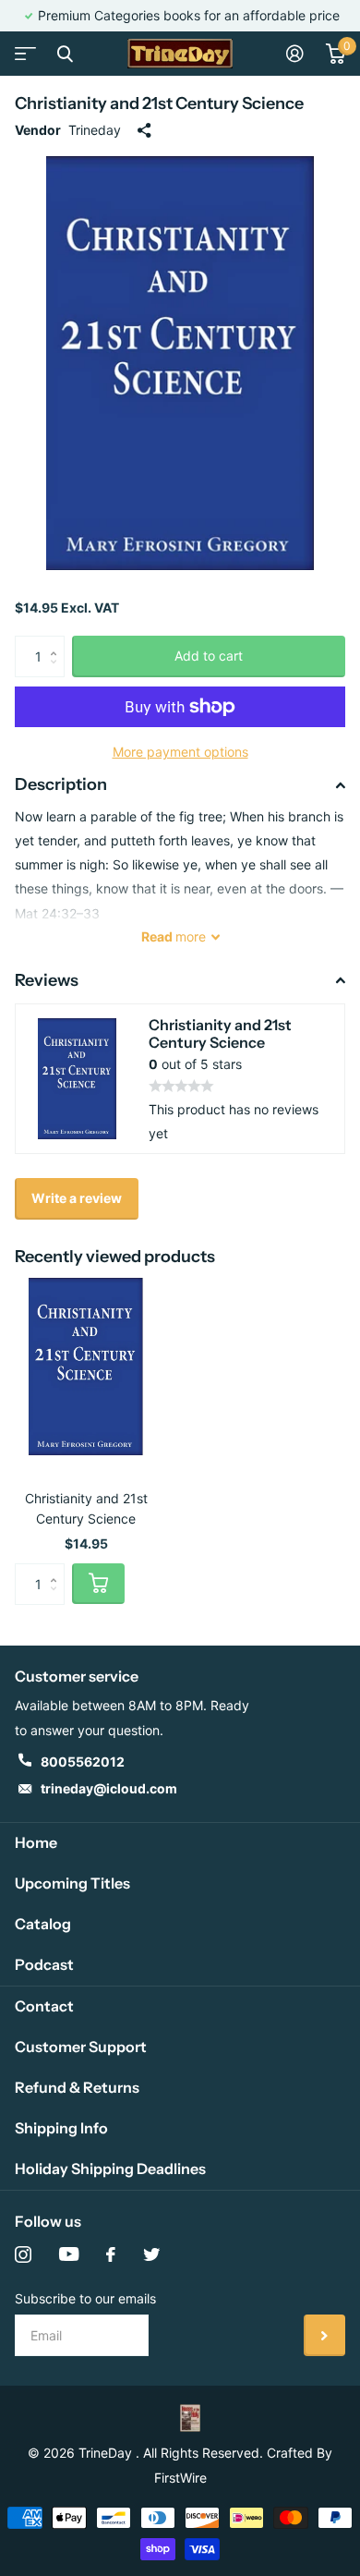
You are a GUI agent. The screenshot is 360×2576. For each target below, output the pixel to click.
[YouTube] (69, 2254)
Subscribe (324, 2335)
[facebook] (111, 2254)
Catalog (43, 1924)
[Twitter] (151, 2254)
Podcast (44, 1964)
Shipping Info (61, 2128)
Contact (44, 2006)
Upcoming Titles (72, 1883)
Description (61, 784)
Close (65, 54)
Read (174, 936)
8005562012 (83, 1762)
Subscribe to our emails (85, 2298)
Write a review (77, 1198)
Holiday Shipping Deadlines (110, 2169)
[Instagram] (23, 2254)
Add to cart (209, 656)
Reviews (47, 980)
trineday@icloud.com (109, 1788)
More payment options (180, 752)
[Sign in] (295, 54)
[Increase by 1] (58, 642)
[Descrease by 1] (58, 672)
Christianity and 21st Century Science (86, 1508)
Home (36, 1842)
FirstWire (180, 2478)
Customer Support (81, 2047)
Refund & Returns (77, 2087)
